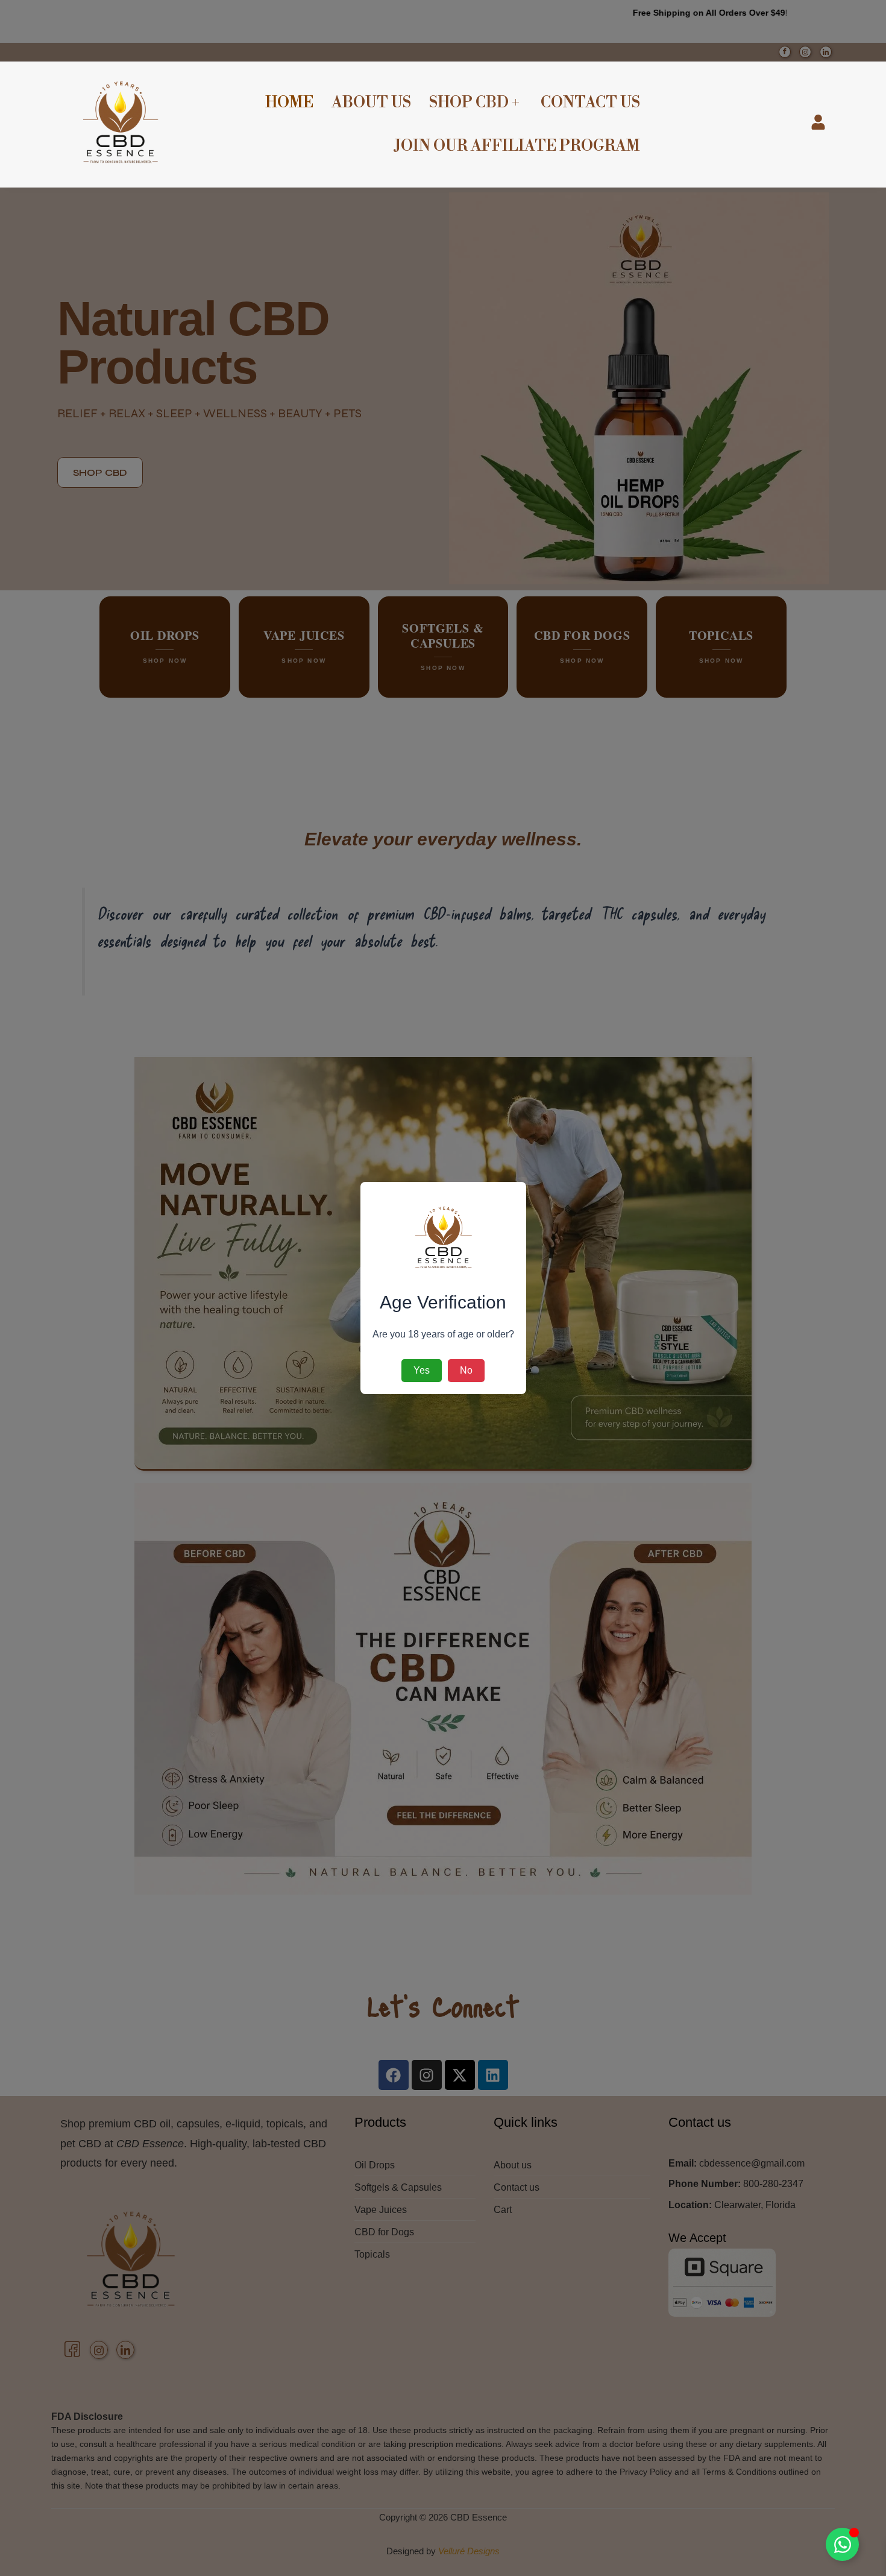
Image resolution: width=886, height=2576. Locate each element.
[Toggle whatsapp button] (842, 2544)
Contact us (590, 103)
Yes (422, 1370)
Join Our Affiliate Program (517, 146)
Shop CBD (469, 103)
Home (289, 103)
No (466, 1370)
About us (371, 103)
